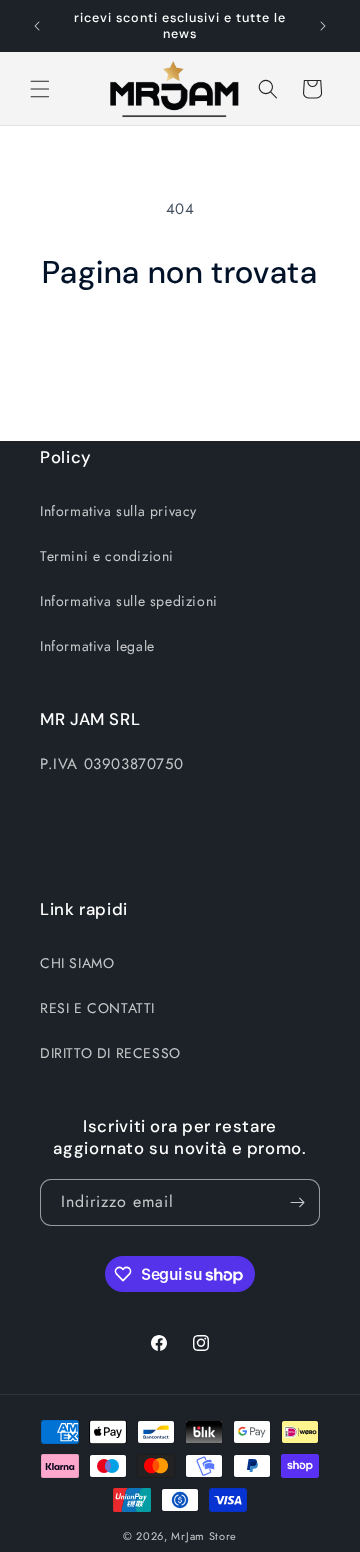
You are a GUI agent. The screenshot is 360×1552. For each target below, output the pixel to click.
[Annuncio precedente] (37, 26)
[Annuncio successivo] (323, 26)
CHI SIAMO (77, 963)
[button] (40, 89)
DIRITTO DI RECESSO (110, 1053)
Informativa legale (97, 646)
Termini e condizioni (107, 556)
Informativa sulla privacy (118, 511)
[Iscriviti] (297, 1202)
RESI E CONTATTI (97, 1008)
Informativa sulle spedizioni (129, 601)
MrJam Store (204, 1536)
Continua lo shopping (180, 347)
